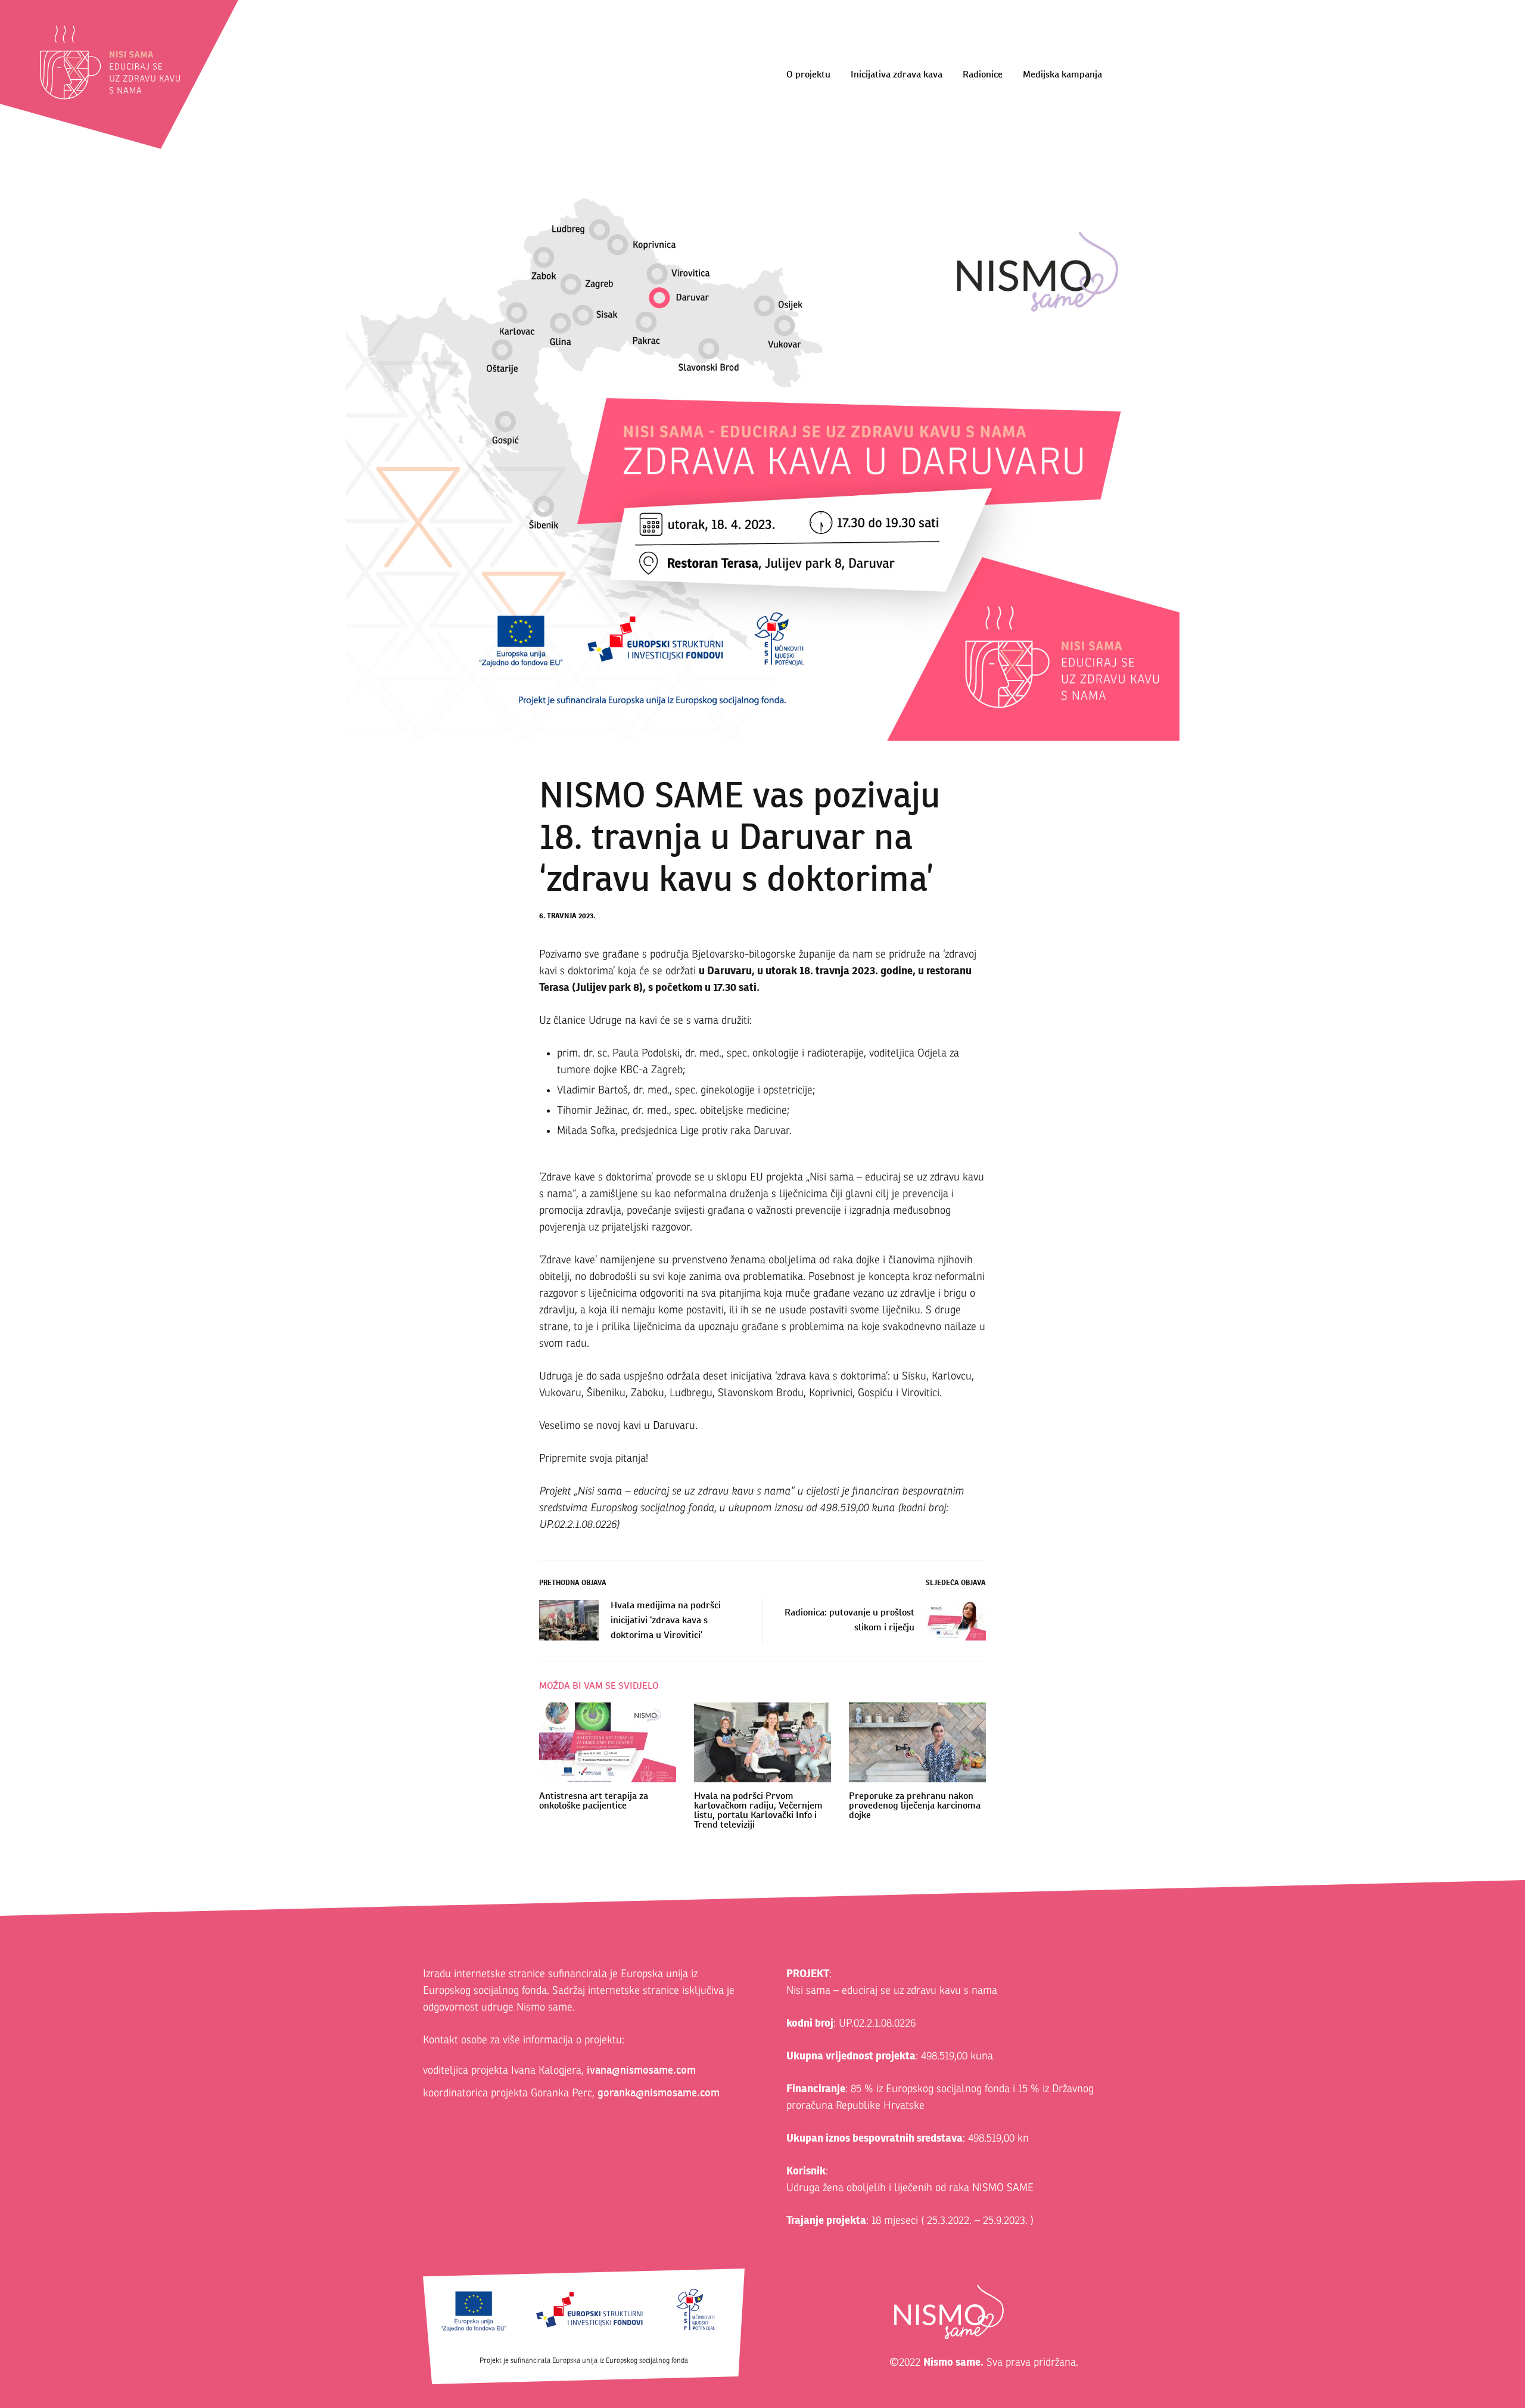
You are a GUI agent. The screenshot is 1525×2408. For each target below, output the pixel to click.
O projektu (808, 74)
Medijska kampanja (1062, 74)
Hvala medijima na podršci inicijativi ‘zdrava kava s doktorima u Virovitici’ (666, 1620)
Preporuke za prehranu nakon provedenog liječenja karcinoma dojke (915, 1805)
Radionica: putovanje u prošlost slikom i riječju (849, 1620)
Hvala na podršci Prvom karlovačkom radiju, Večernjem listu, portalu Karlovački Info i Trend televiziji (758, 1810)
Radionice (983, 74)
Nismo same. (953, 2362)
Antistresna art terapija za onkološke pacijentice (594, 1800)
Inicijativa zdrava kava (897, 74)
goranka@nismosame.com (659, 2092)
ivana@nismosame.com (641, 2070)
